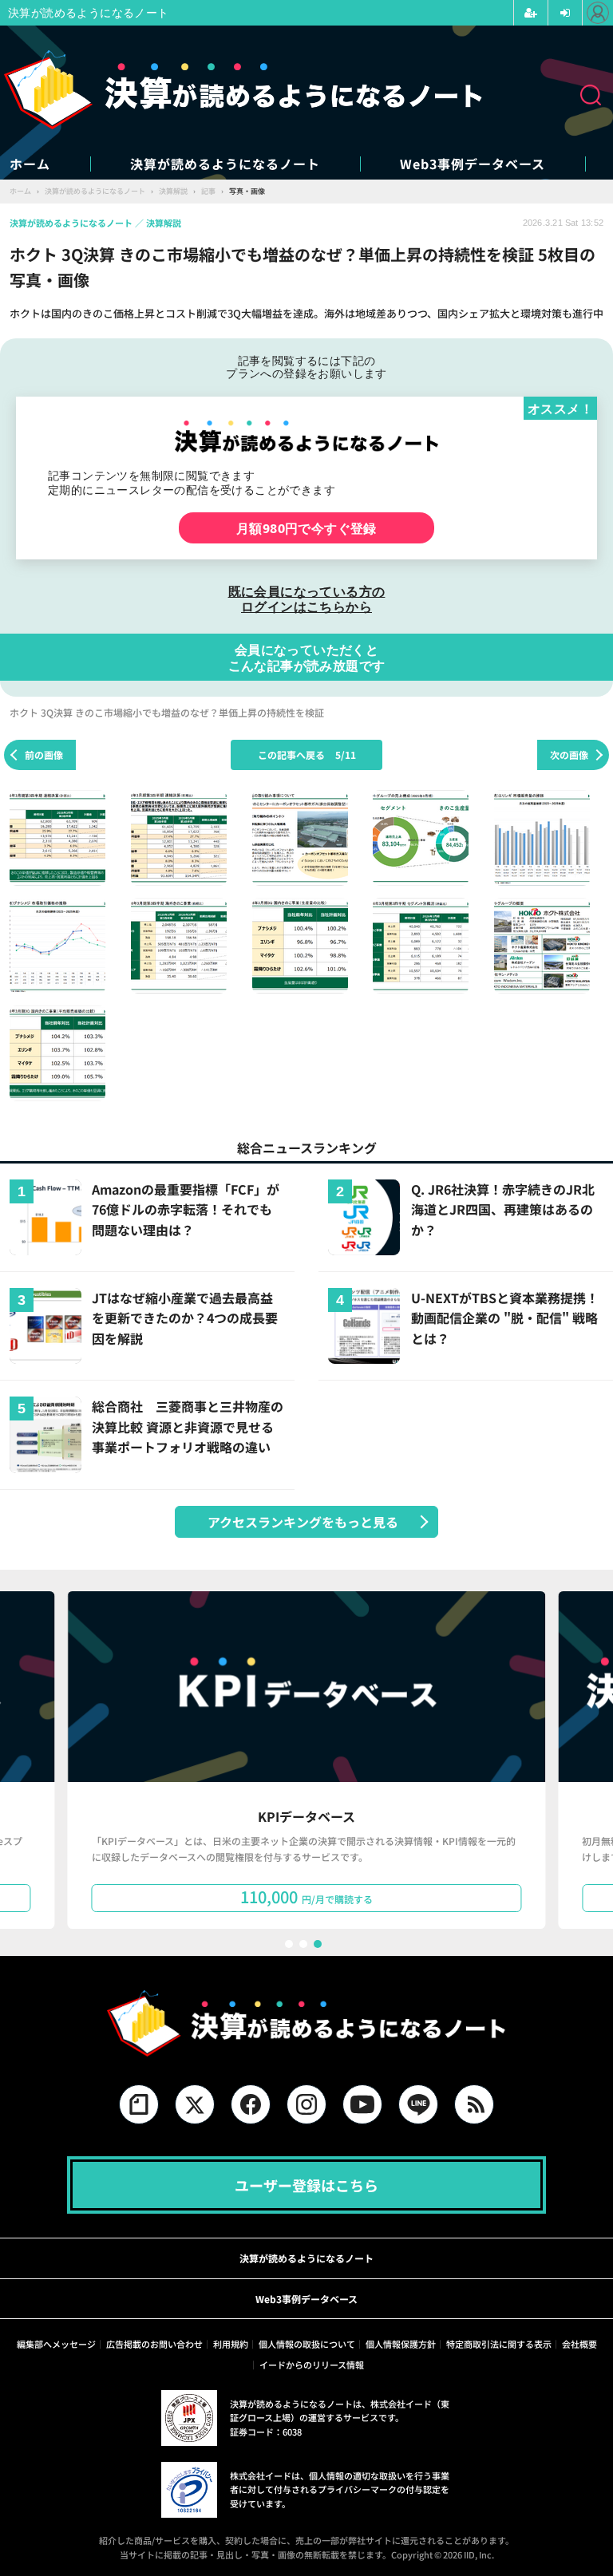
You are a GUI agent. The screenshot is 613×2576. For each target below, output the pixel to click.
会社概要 (579, 2344)
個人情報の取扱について (307, 2344)
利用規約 (231, 2344)
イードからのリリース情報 (312, 2365)
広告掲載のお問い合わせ (154, 2344)
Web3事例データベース (473, 164)
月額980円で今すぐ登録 (306, 528)
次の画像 (569, 755)
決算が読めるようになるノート (225, 164)
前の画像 (44, 755)
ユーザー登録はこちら (306, 2185)
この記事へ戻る (307, 755)
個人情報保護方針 (401, 2344)
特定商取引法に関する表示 (499, 2344)
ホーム (30, 164)
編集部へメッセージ (56, 2344)
